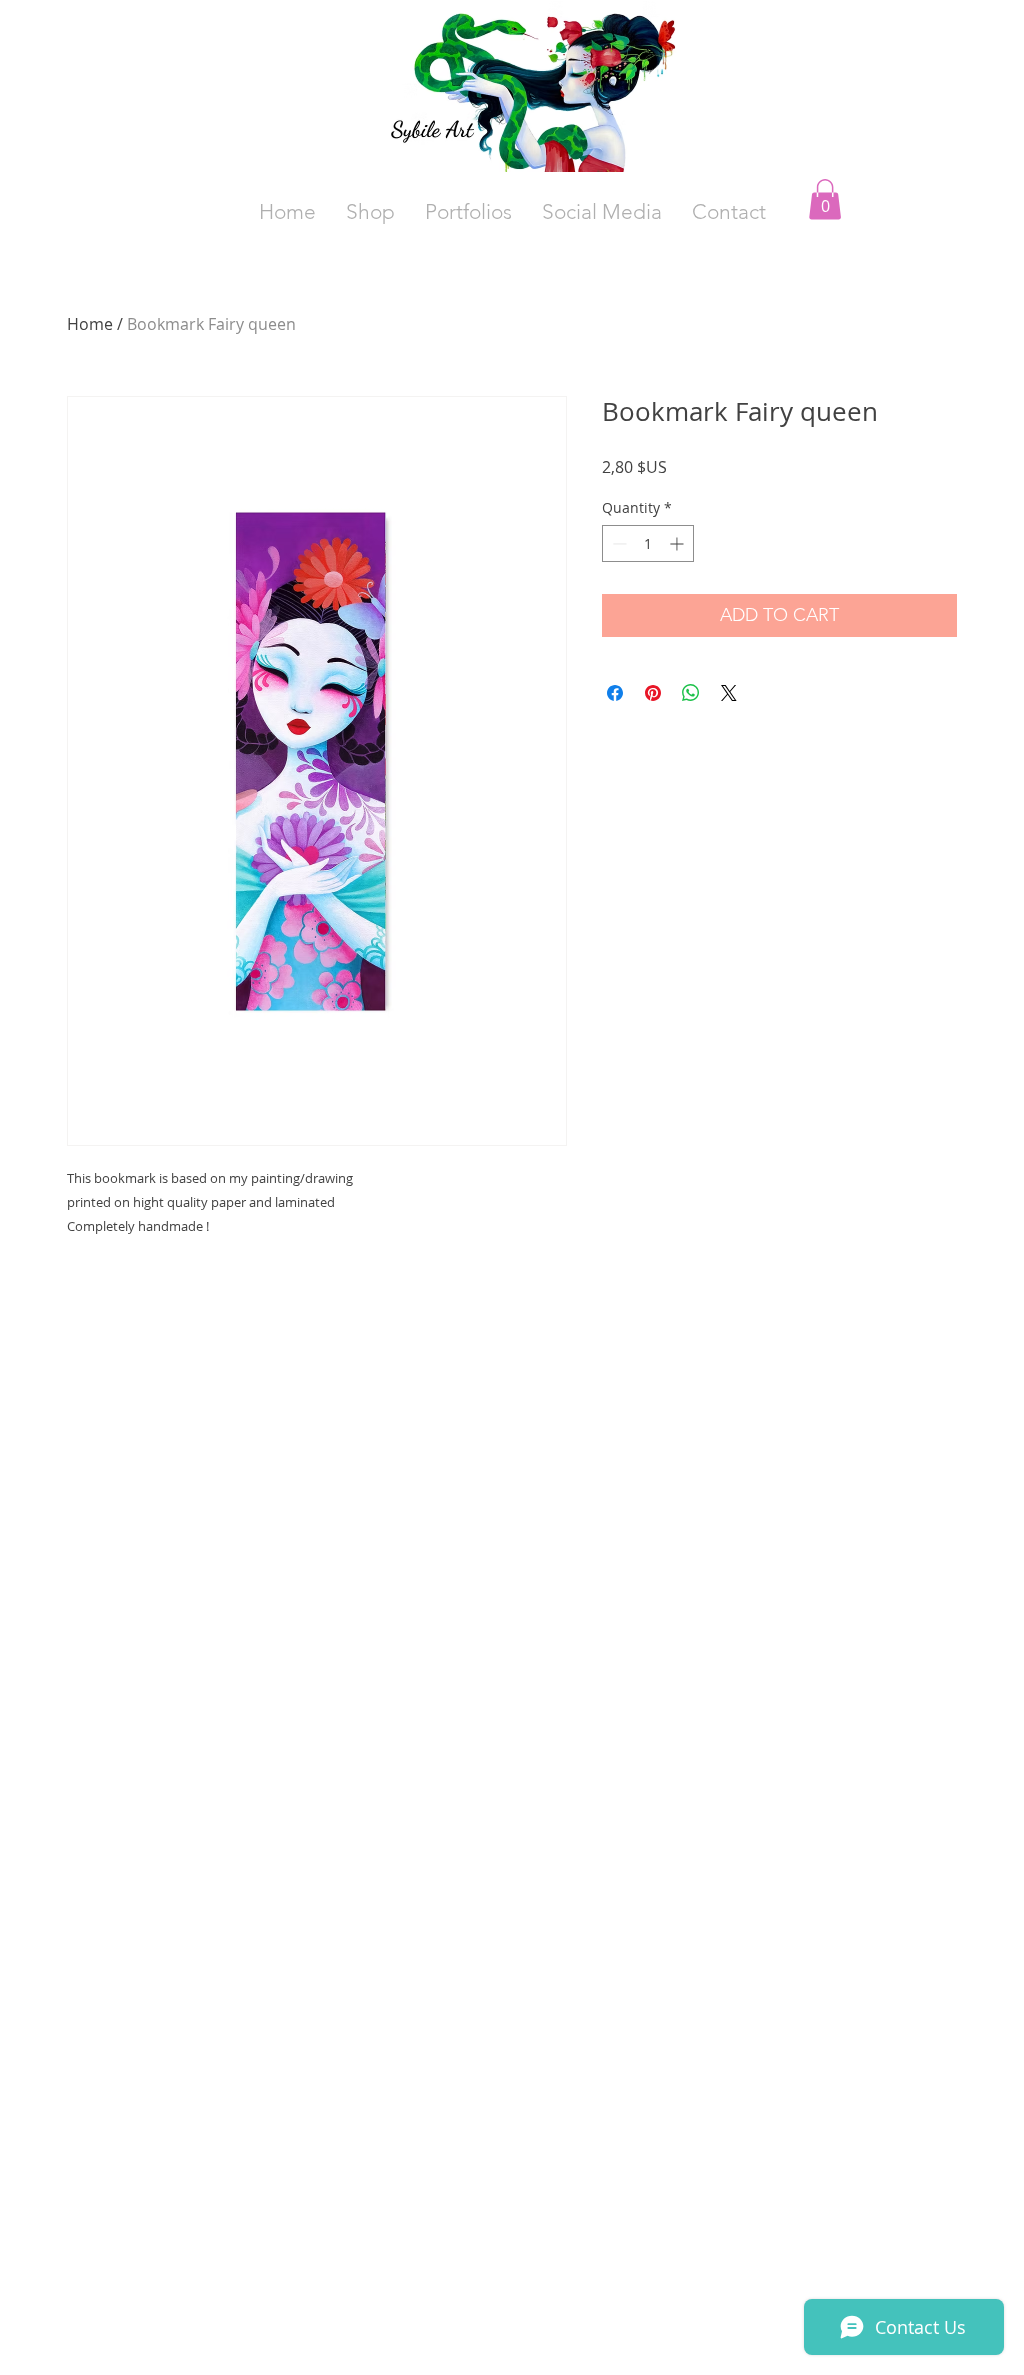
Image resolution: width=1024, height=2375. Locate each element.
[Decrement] (617, 543)
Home (90, 324)
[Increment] (678, 543)
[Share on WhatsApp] (691, 693)
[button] (602, 212)
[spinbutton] (648, 543)
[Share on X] (729, 693)
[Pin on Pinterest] (653, 693)
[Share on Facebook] (615, 693)
